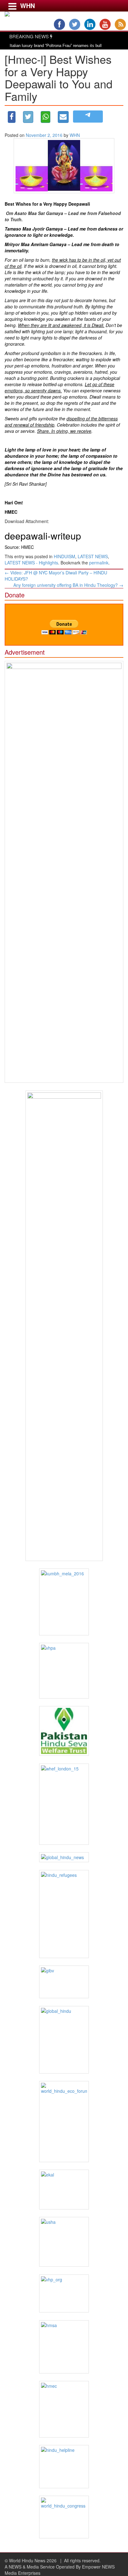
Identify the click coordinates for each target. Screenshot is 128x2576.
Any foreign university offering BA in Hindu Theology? (68, 585)
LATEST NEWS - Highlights (31, 563)
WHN (75, 135)
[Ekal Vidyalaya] (64, 2189)
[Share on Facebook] (12, 117)
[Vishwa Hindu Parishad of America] (64, 1671)
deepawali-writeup (43, 536)
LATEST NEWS (93, 556)
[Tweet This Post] (28, 117)
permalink (99, 563)
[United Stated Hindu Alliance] (64, 2242)
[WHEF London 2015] (64, 1804)
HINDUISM (64, 556)
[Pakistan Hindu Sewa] (64, 1731)
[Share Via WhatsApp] (46, 117)
